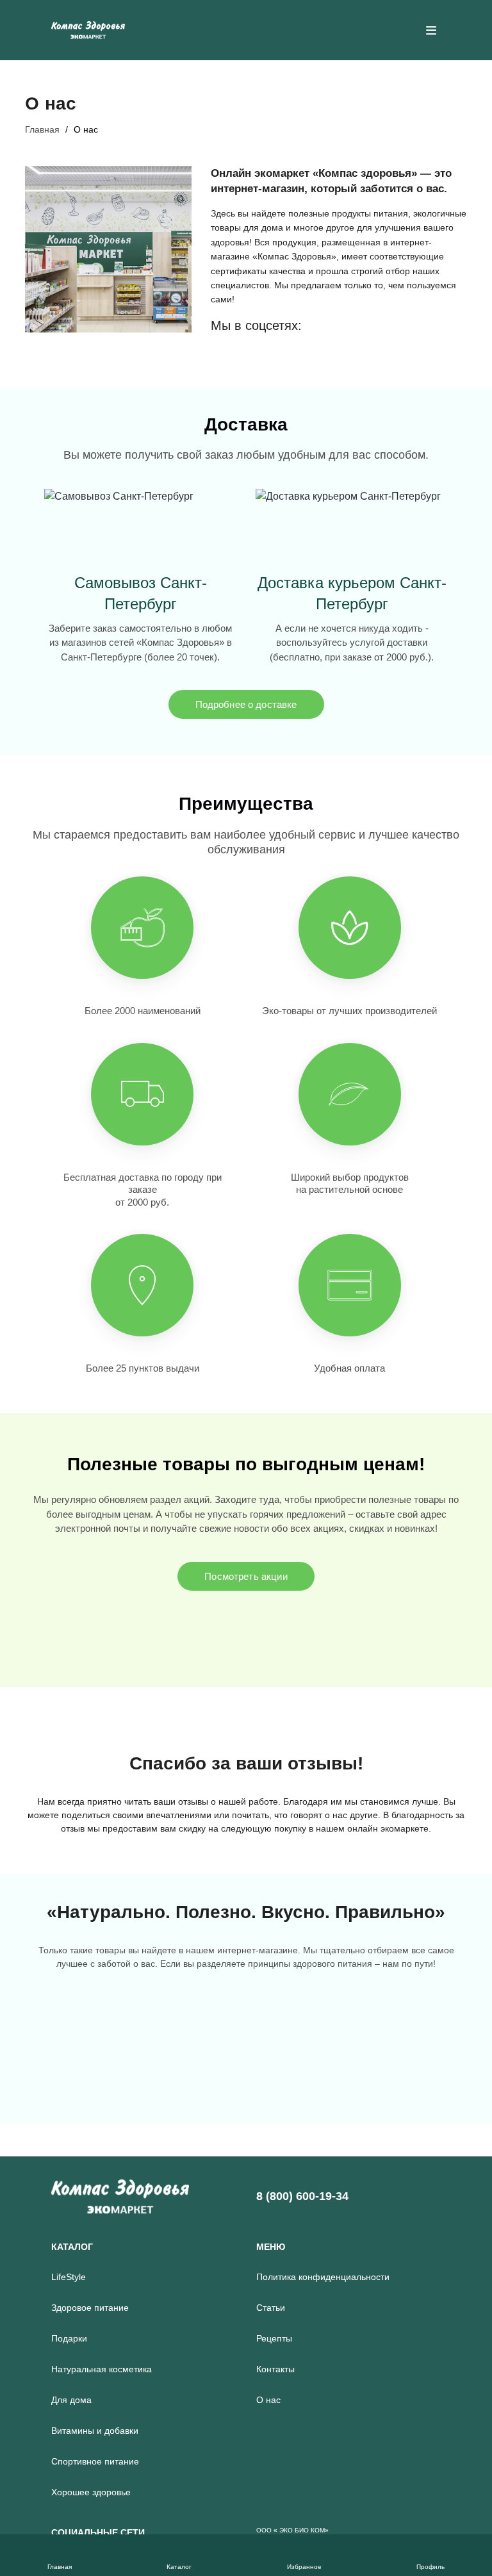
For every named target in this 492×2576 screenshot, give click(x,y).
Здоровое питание (90, 2308)
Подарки (69, 2338)
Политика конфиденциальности (323, 2277)
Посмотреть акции (246, 1576)
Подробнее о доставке (246, 704)
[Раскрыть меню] (431, 30)
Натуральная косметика (102, 2369)
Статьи (271, 2308)
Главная (42, 129)
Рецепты (274, 2338)
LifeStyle (69, 2277)
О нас (268, 2400)
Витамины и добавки (95, 2431)
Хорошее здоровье (91, 2492)
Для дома (71, 2400)
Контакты (275, 2369)
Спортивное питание (95, 2461)
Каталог (72, 2247)
